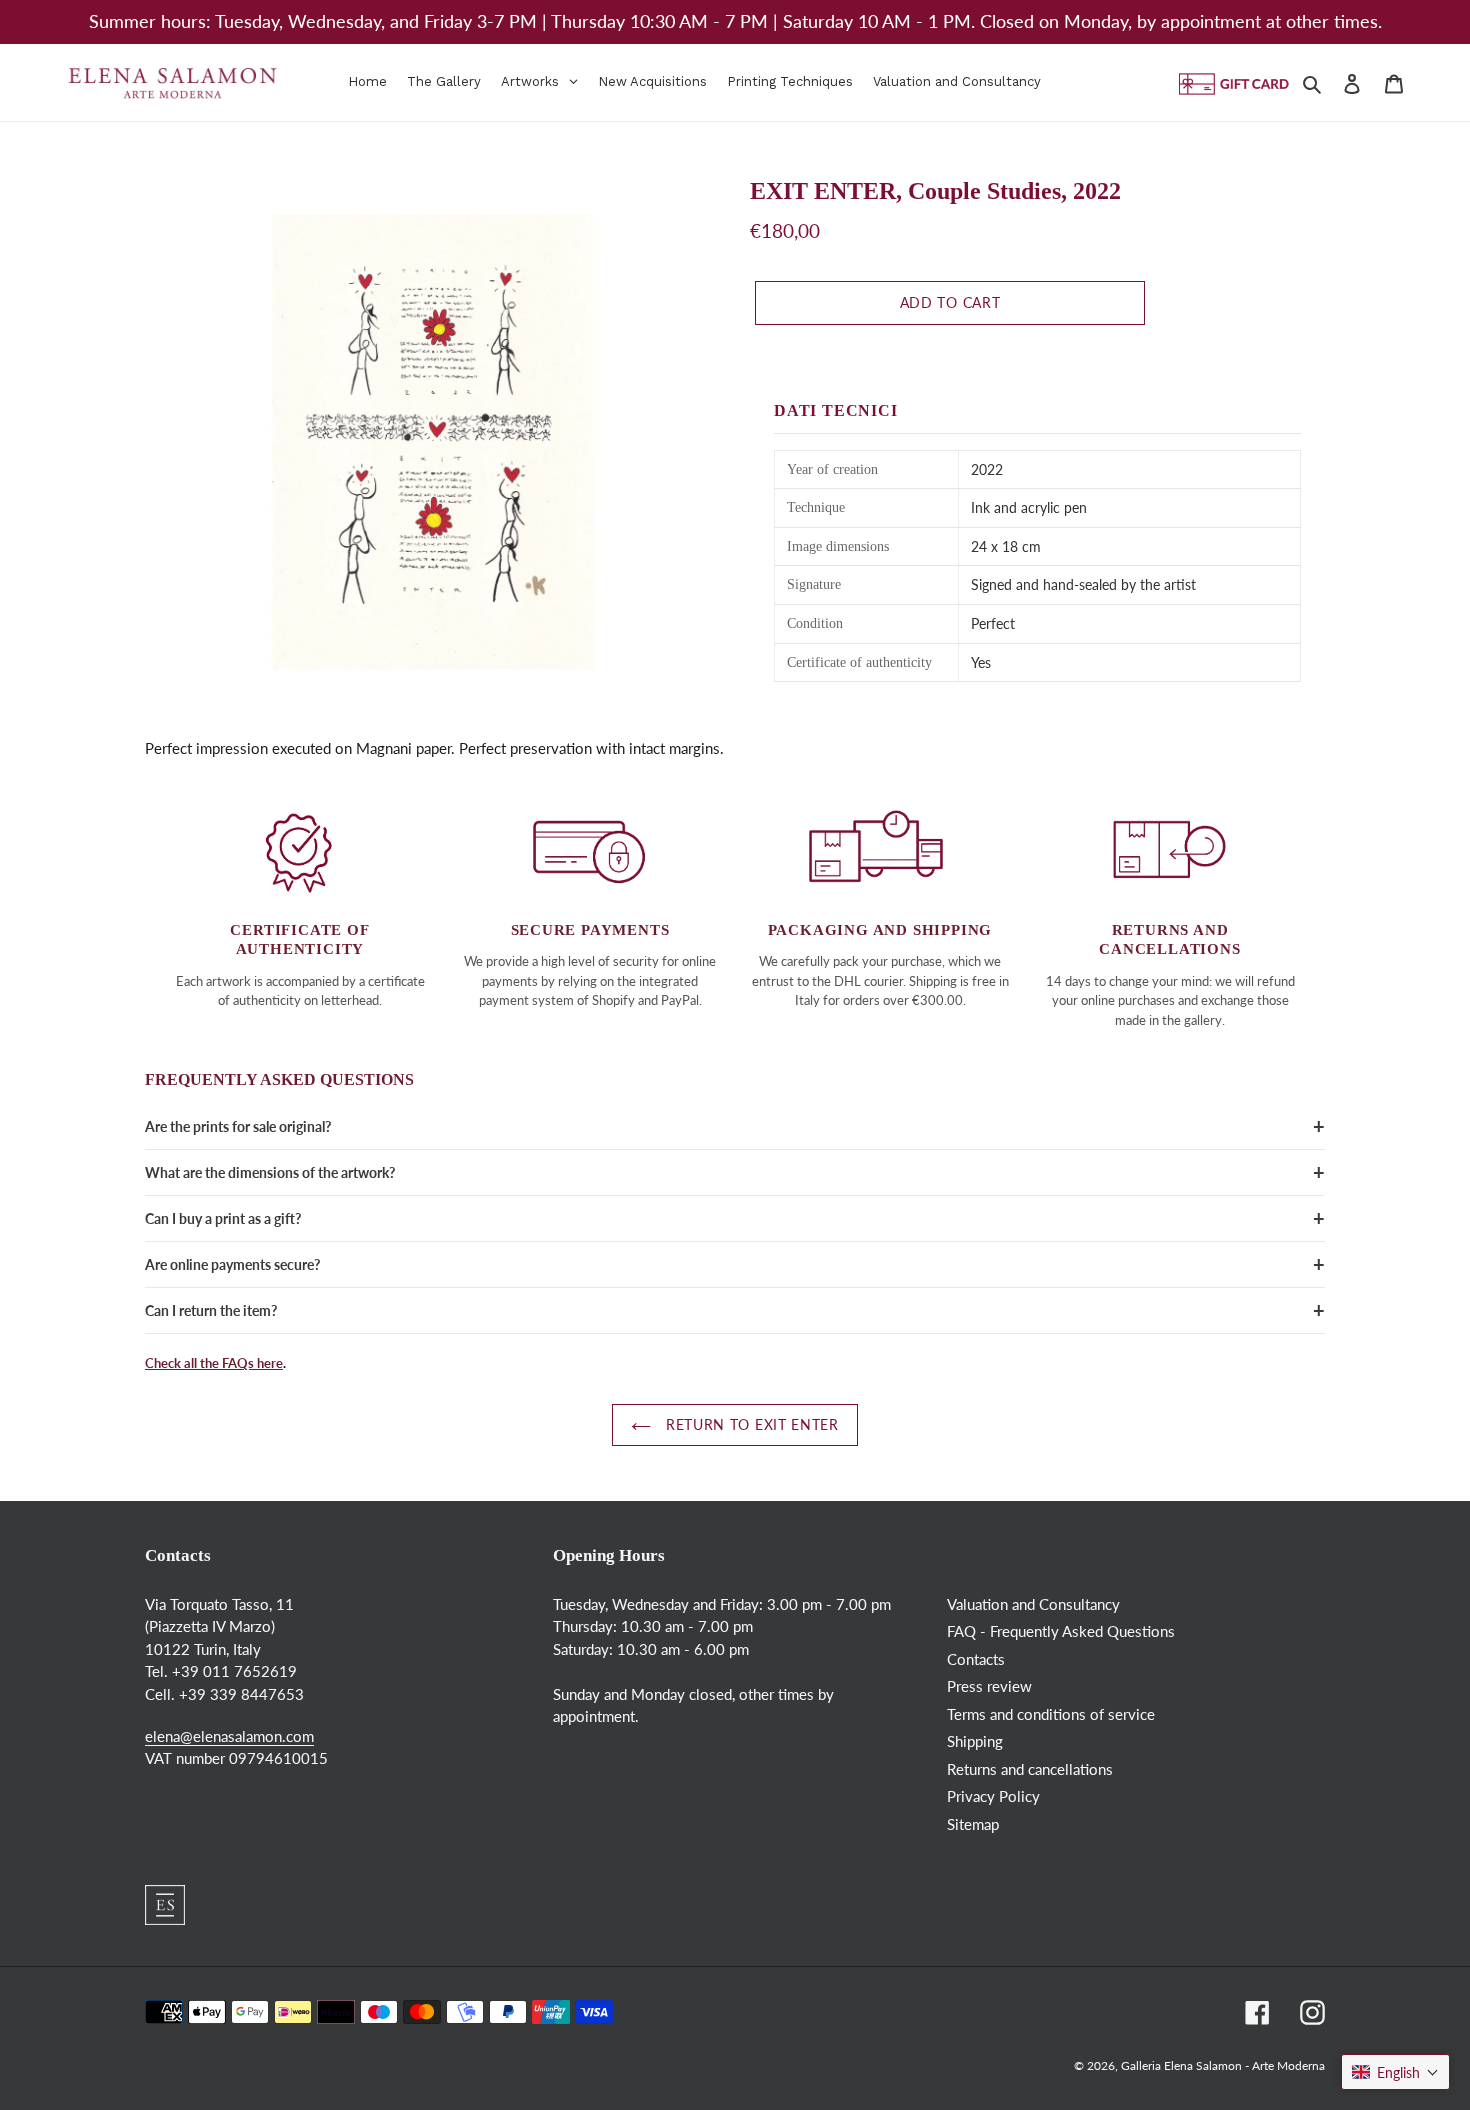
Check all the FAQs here (214, 1363)
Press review (989, 1686)
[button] (1395, 2072)
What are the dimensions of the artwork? (270, 1172)
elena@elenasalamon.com (229, 1736)
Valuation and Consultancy (1033, 1604)
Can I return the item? (211, 1310)
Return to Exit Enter (749, 1425)
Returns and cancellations (1030, 1769)
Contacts (976, 1659)
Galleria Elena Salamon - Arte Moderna (1223, 2065)
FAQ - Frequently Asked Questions (1061, 1631)
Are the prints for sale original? (238, 1126)
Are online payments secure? (232, 1264)
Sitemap (973, 1824)
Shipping (975, 1741)
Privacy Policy (993, 1796)
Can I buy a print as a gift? (223, 1218)
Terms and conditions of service (1051, 1714)
